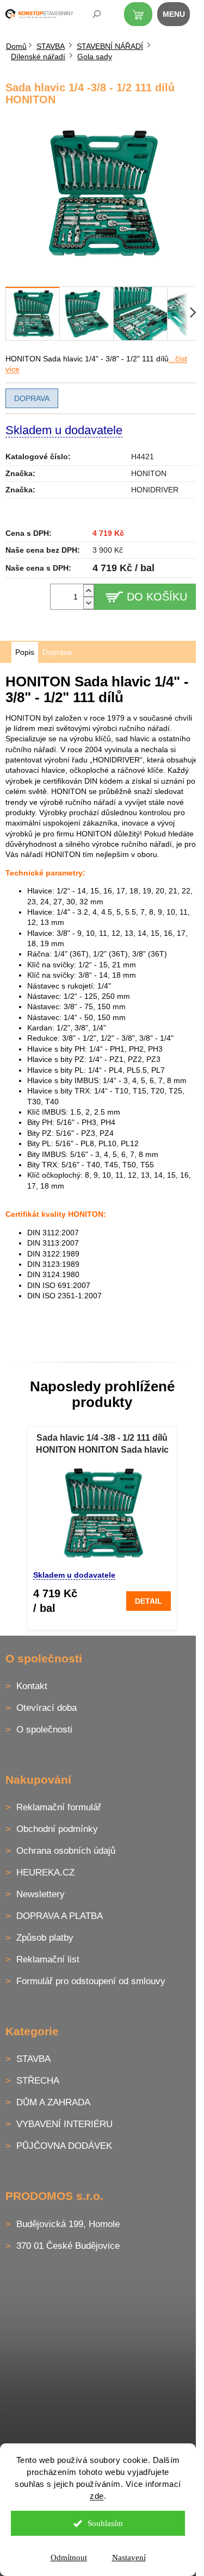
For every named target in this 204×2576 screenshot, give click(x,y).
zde (97, 2496)
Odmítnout (69, 2558)
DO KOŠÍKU (157, 597)
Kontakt (32, 1686)
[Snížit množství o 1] (89, 603)
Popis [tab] (25, 652)
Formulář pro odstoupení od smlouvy (91, 1981)
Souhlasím (105, 2523)
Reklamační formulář (59, 1807)
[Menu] (180, 16)
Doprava (32, 398)
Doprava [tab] (57, 652)
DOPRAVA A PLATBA (60, 1916)
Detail (149, 1601)
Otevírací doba (47, 1708)
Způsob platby (45, 1938)
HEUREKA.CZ (45, 1872)
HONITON (149, 473)
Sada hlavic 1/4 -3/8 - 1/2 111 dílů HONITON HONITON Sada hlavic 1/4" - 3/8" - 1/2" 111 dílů (102, 1445)
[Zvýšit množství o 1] (89, 590)
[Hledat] (89, 16)
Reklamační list (48, 1959)
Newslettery (41, 1894)
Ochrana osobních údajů (66, 1851)
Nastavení (129, 2558)
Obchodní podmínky (57, 1829)
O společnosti (44, 1730)
